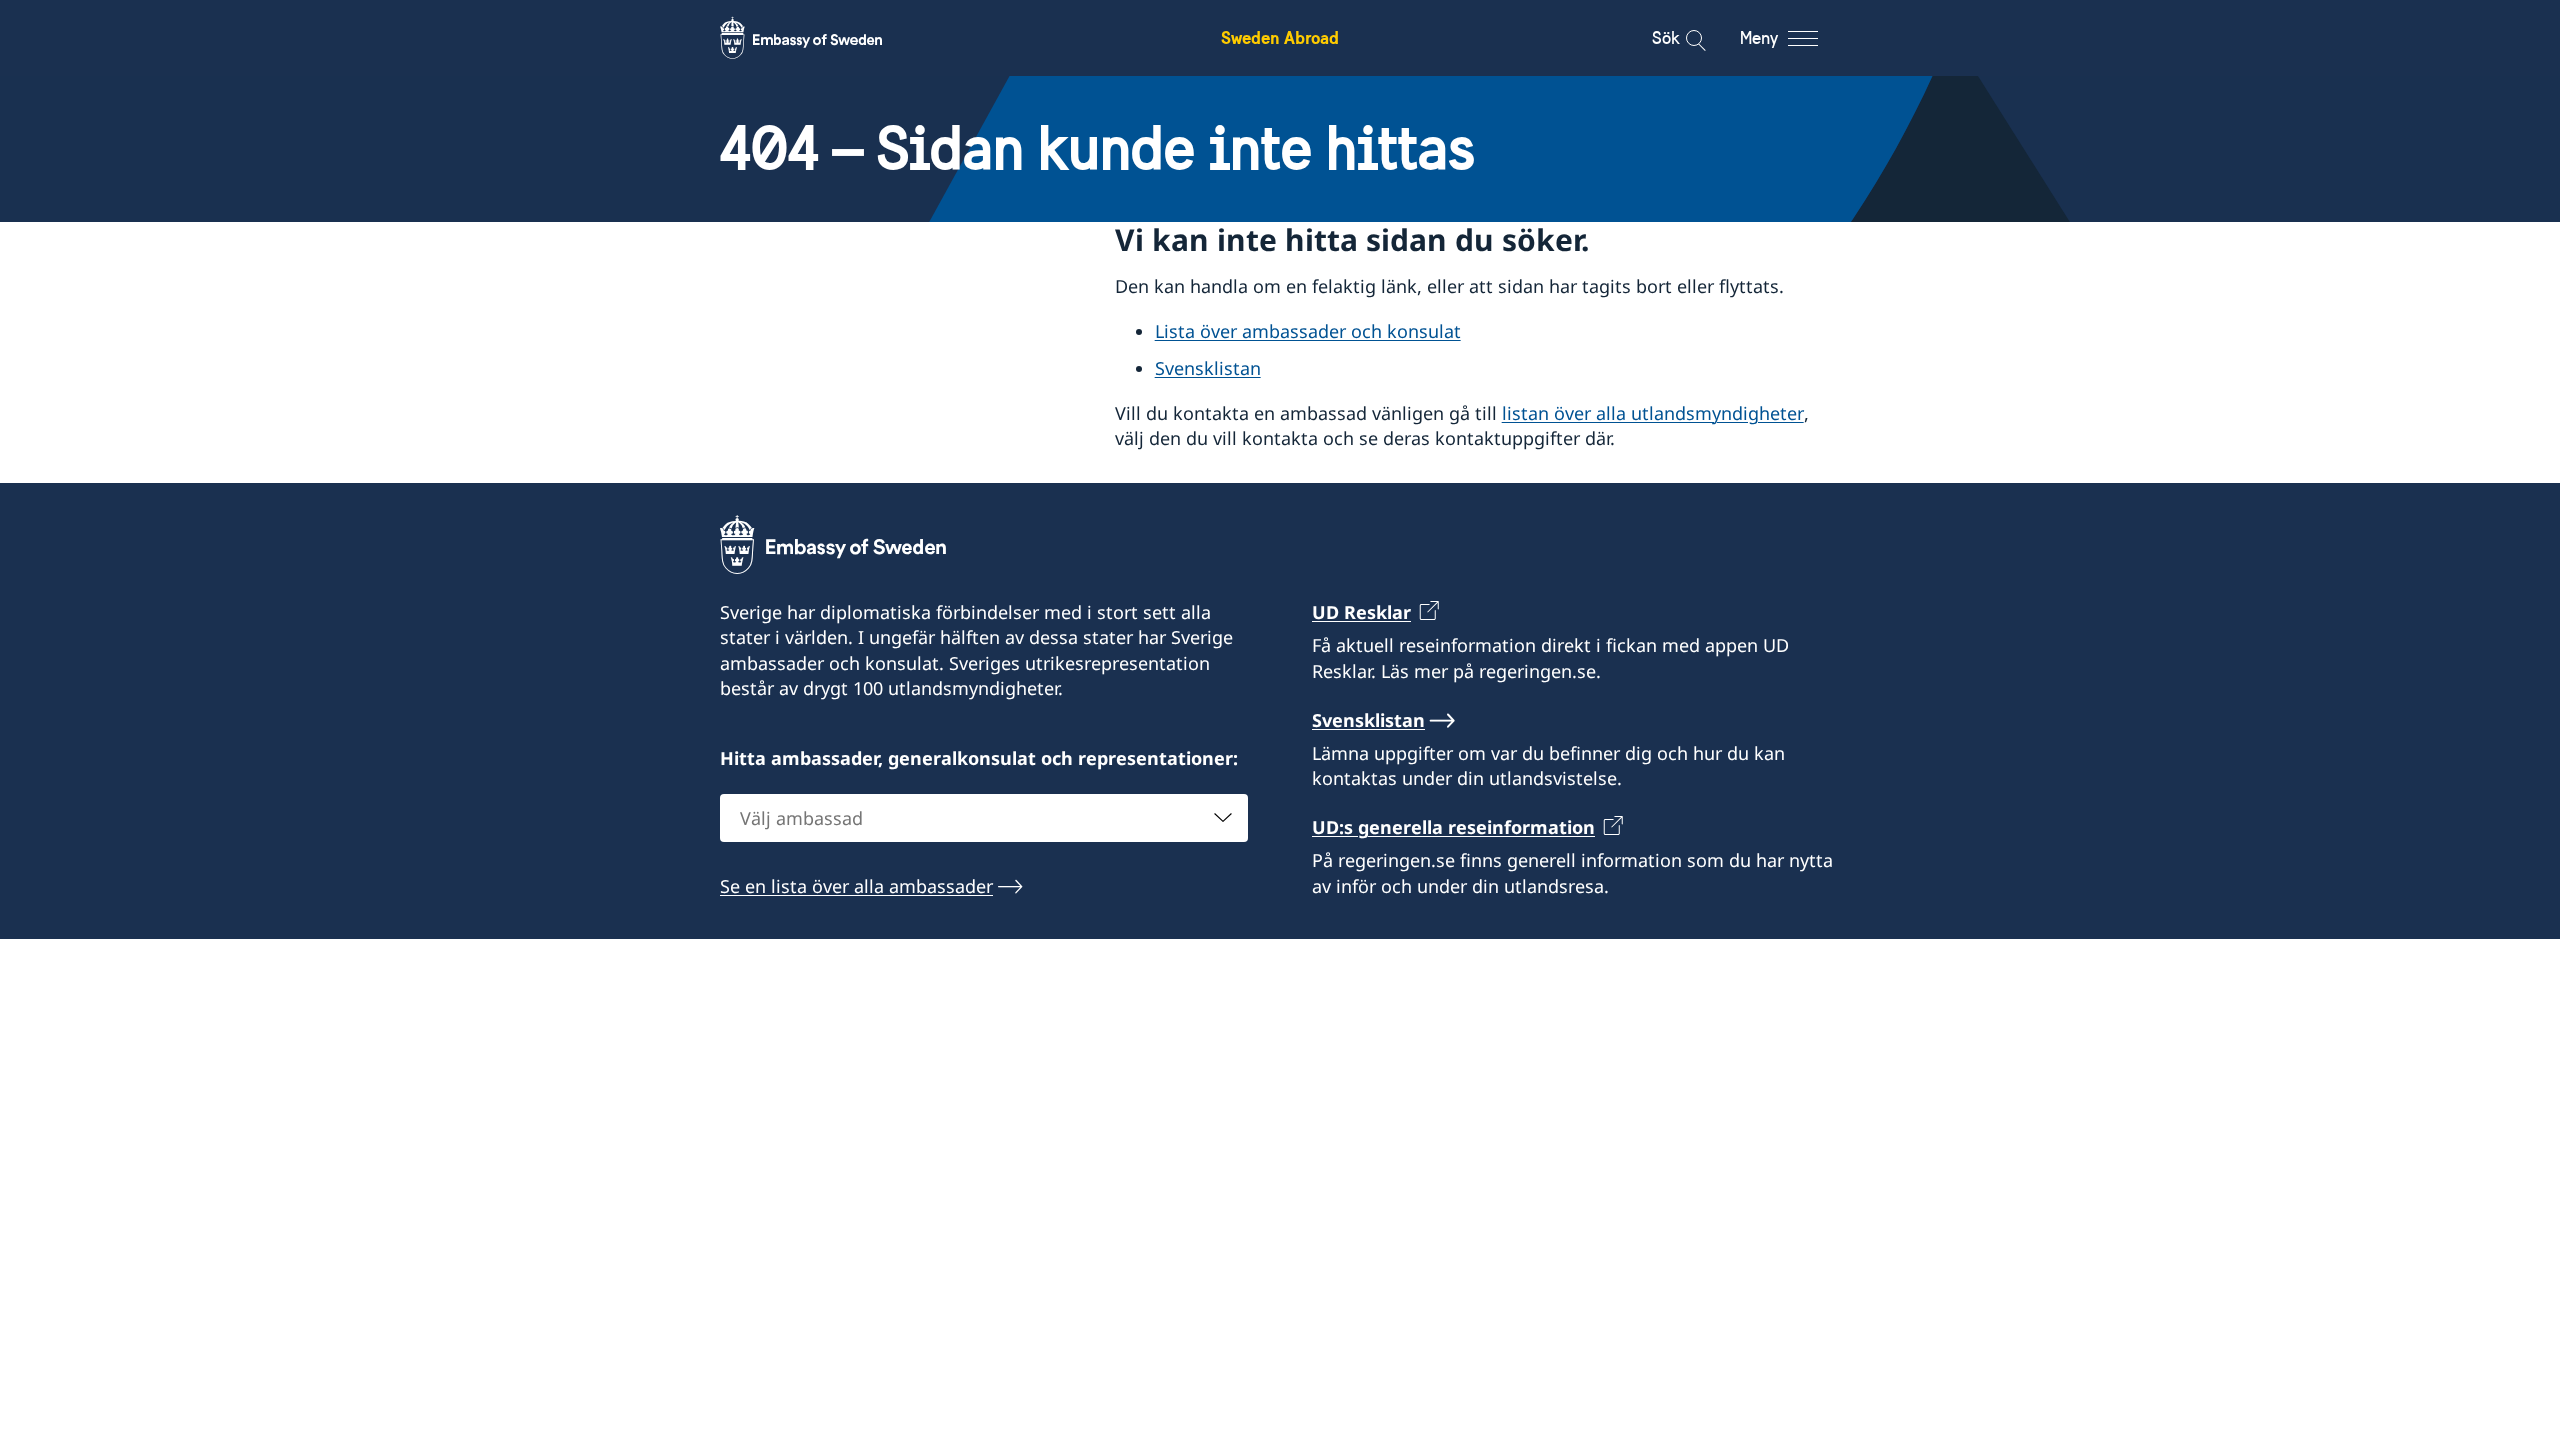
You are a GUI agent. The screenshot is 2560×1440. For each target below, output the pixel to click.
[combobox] (984, 818)
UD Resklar (1361, 612)
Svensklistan (1208, 368)
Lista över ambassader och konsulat (1308, 331)
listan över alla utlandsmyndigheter (1653, 413)
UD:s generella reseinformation (1453, 827)
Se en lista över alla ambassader (856, 886)
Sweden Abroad (1280, 37)
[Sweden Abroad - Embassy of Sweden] (820, 38)
